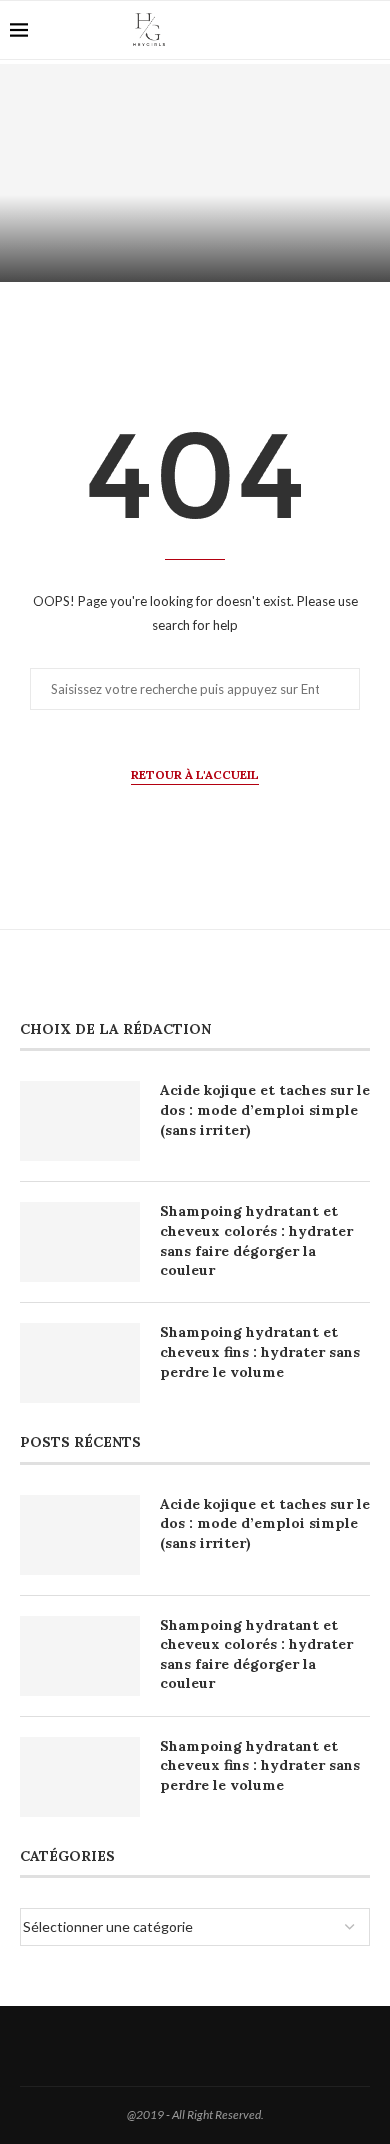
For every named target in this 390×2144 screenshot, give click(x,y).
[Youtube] (304, 30)
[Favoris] (370, 31)
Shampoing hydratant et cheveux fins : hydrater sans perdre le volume (260, 1351)
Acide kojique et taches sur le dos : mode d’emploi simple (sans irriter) (265, 1109)
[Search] (335, 30)
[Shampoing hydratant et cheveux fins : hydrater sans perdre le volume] (80, 1363)
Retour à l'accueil (195, 774)
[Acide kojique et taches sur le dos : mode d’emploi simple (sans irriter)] (195, 173)
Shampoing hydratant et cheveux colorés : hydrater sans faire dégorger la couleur (256, 1240)
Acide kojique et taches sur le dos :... (195, 251)
